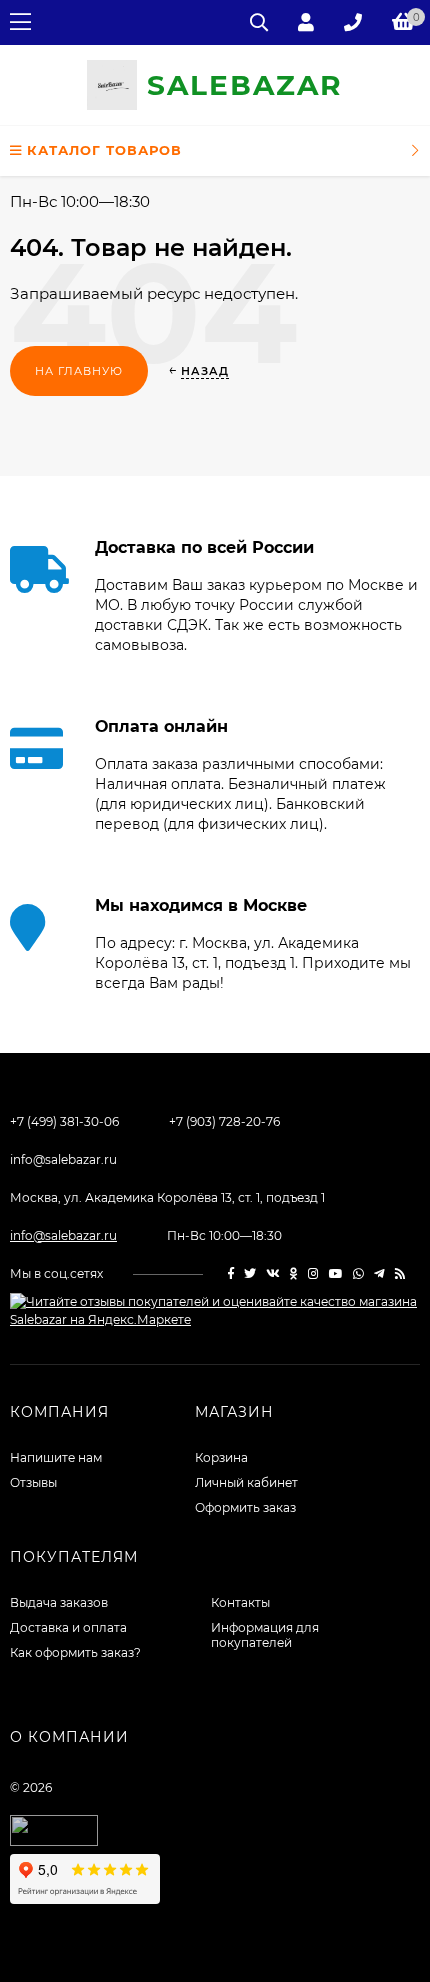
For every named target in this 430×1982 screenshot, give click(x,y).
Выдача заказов (59, 1602)
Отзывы (33, 1482)
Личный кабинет (246, 1482)
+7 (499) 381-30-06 (64, 1121)
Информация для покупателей (265, 1635)
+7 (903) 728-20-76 (224, 1121)
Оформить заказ (245, 1507)
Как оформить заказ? (75, 1652)
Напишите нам (56, 1457)
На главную (79, 371)
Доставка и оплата (68, 1627)
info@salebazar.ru (63, 1159)
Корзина (221, 1457)
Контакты (240, 1602)
